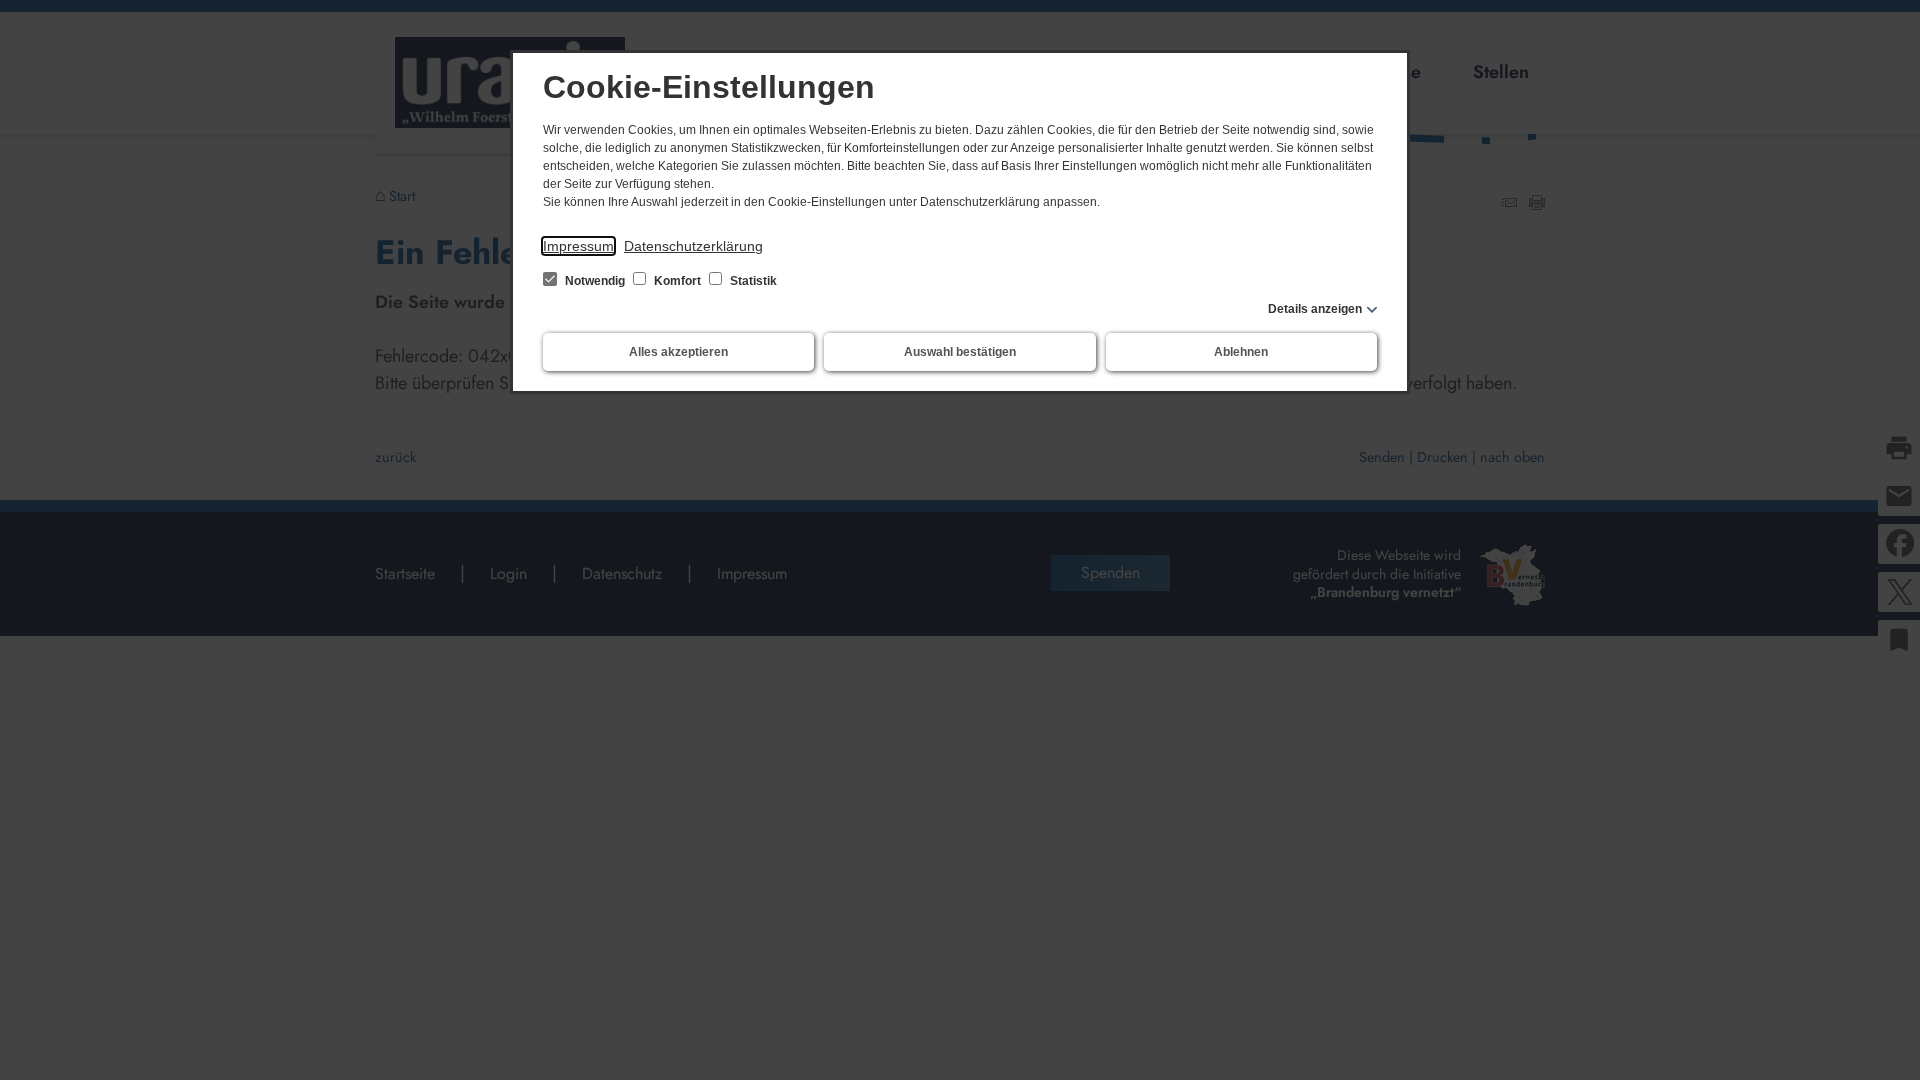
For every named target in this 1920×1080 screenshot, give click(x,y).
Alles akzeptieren (678, 352)
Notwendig (595, 281)
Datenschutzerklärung (693, 246)
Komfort (677, 281)
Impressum (578, 246)
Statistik (752, 281)
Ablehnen (1241, 352)
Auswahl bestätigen (960, 352)
